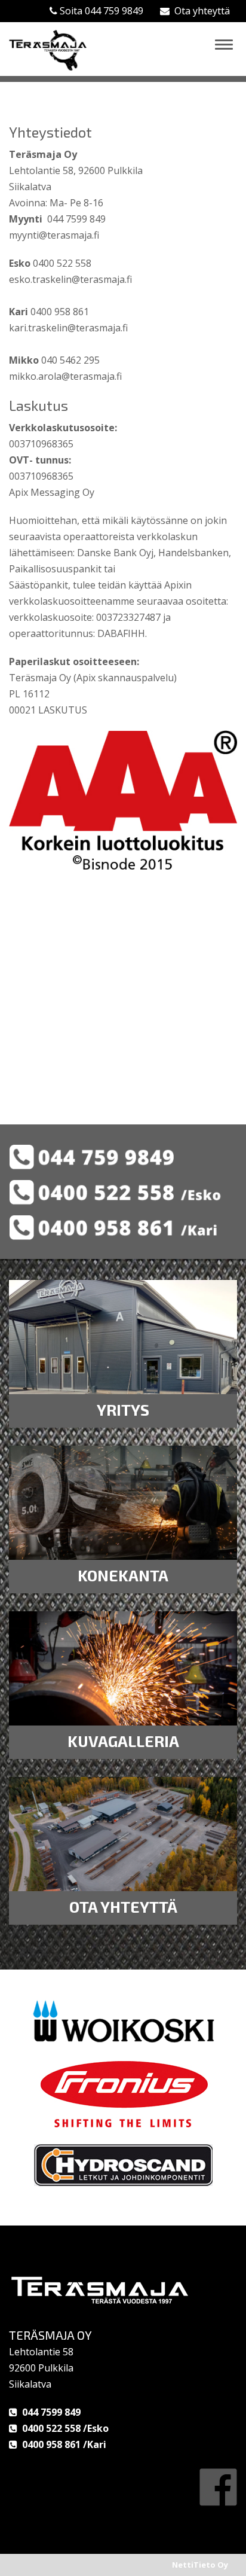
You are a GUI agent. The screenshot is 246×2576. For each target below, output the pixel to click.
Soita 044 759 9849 (100, 11)
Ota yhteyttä (200, 11)
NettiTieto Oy (200, 2565)
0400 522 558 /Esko (63, 2428)
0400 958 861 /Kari (62, 2444)
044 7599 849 (49, 2412)
